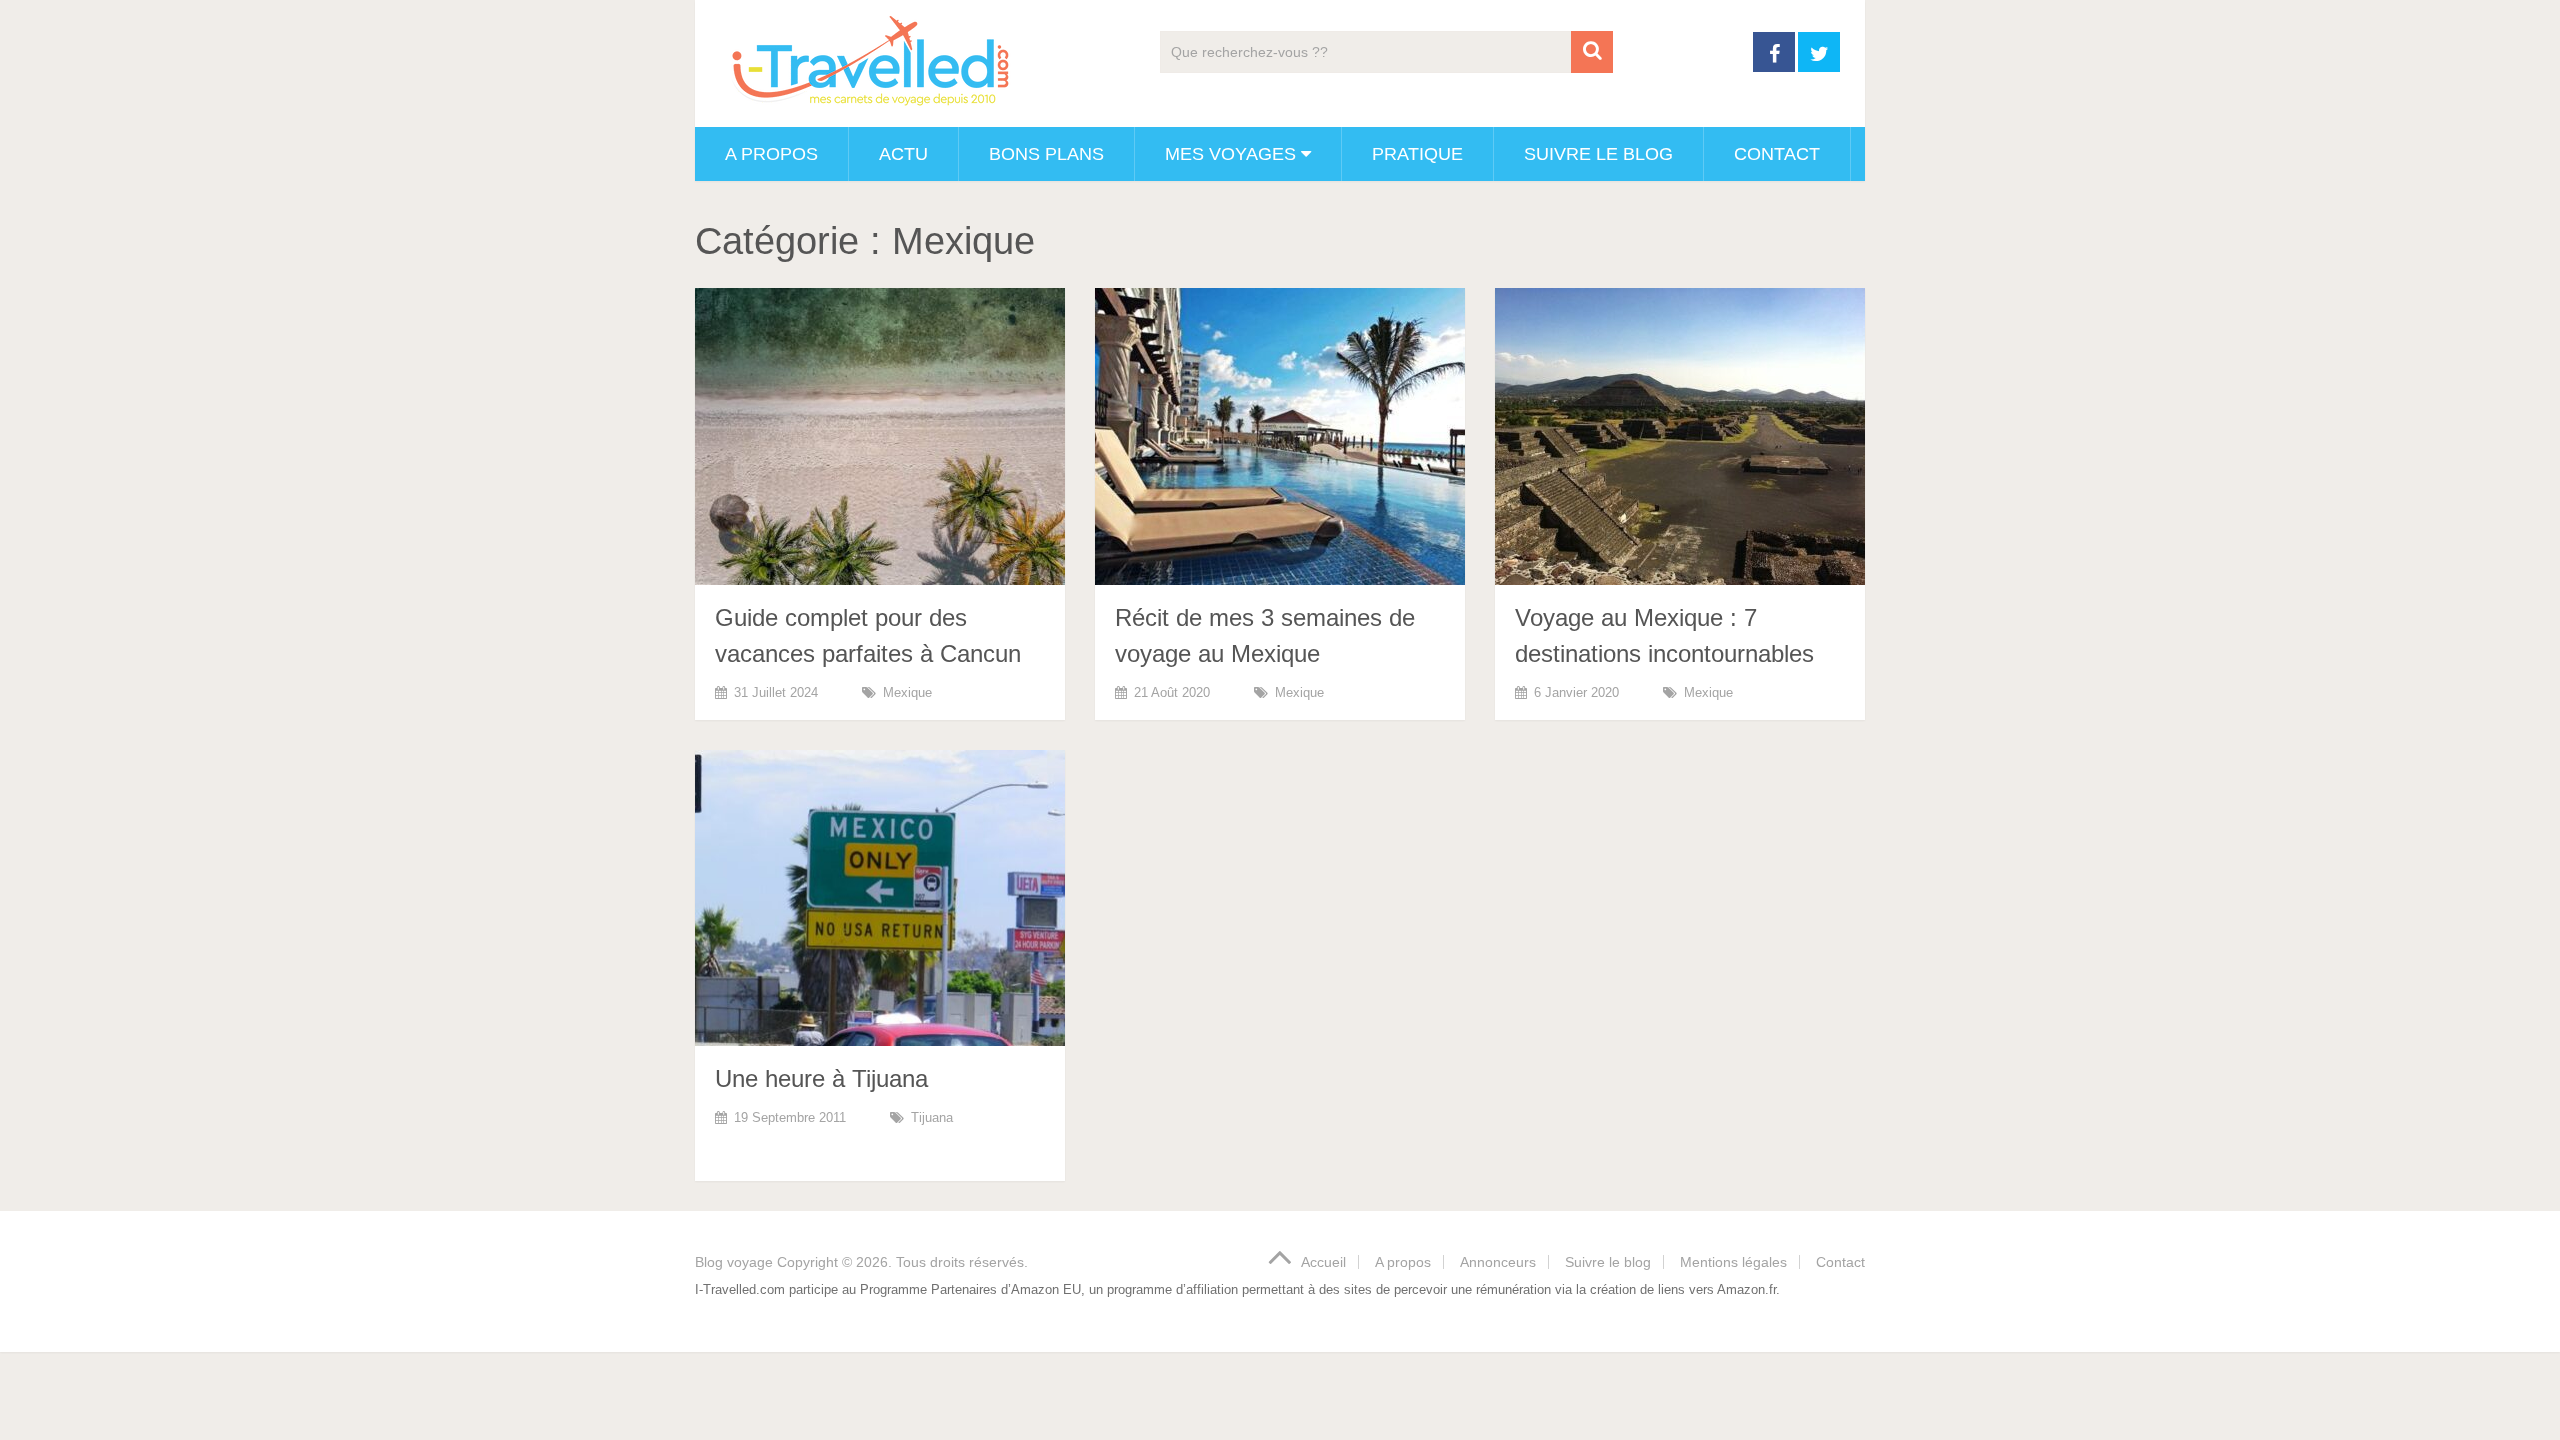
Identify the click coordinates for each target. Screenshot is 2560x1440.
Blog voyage (734, 1262)
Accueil (1323, 1262)
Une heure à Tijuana (821, 1078)
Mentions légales (1733, 1262)
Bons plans (1046, 154)
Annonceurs (1498, 1262)
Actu (903, 154)
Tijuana (932, 1117)
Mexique (907, 692)
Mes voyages (1230, 154)
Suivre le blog (1598, 154)
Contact (1777, 154)
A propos (771, 154)
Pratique (1417, 154)
